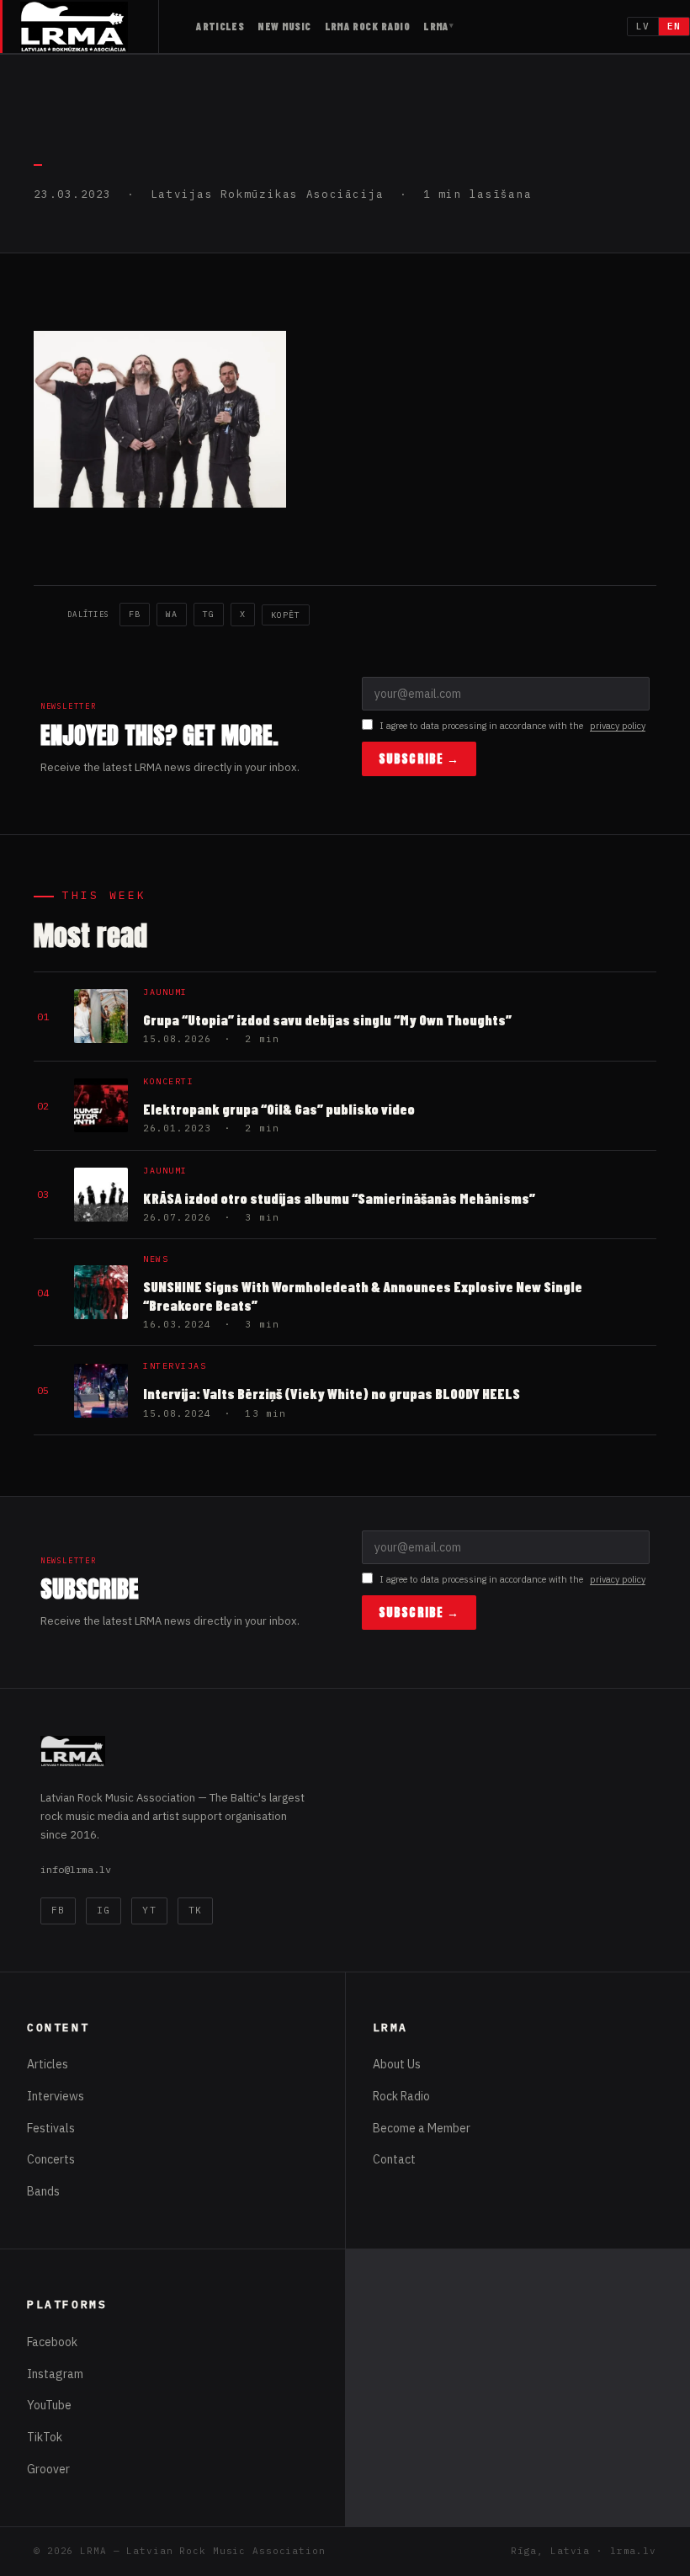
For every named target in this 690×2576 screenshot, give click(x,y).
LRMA (436, 26)
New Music (284, 26)
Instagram (55, 2374)
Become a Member (422, 2128)
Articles (220, 26)
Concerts (51, 2159)
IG (103, 1910)
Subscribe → (419, 759)
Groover (48, 2469)
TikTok (45, 2437)
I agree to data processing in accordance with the (512, 726)
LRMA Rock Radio (368, 26)
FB (135, 614)
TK (195, 1910)
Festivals (51, 2128)
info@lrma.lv (76, 1869)
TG (209, 614)
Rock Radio (401, 2096)
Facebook (52, 2342)
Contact (394, 2159)
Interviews (56, 2096)
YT (149, 1910)
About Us (397, 2064)
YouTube (49, 2405)
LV (643, 26)
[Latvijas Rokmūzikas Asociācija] (90, 27)
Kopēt (286, 615)
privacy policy (618, 726)
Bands (43, 2191)
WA (172, 614)
